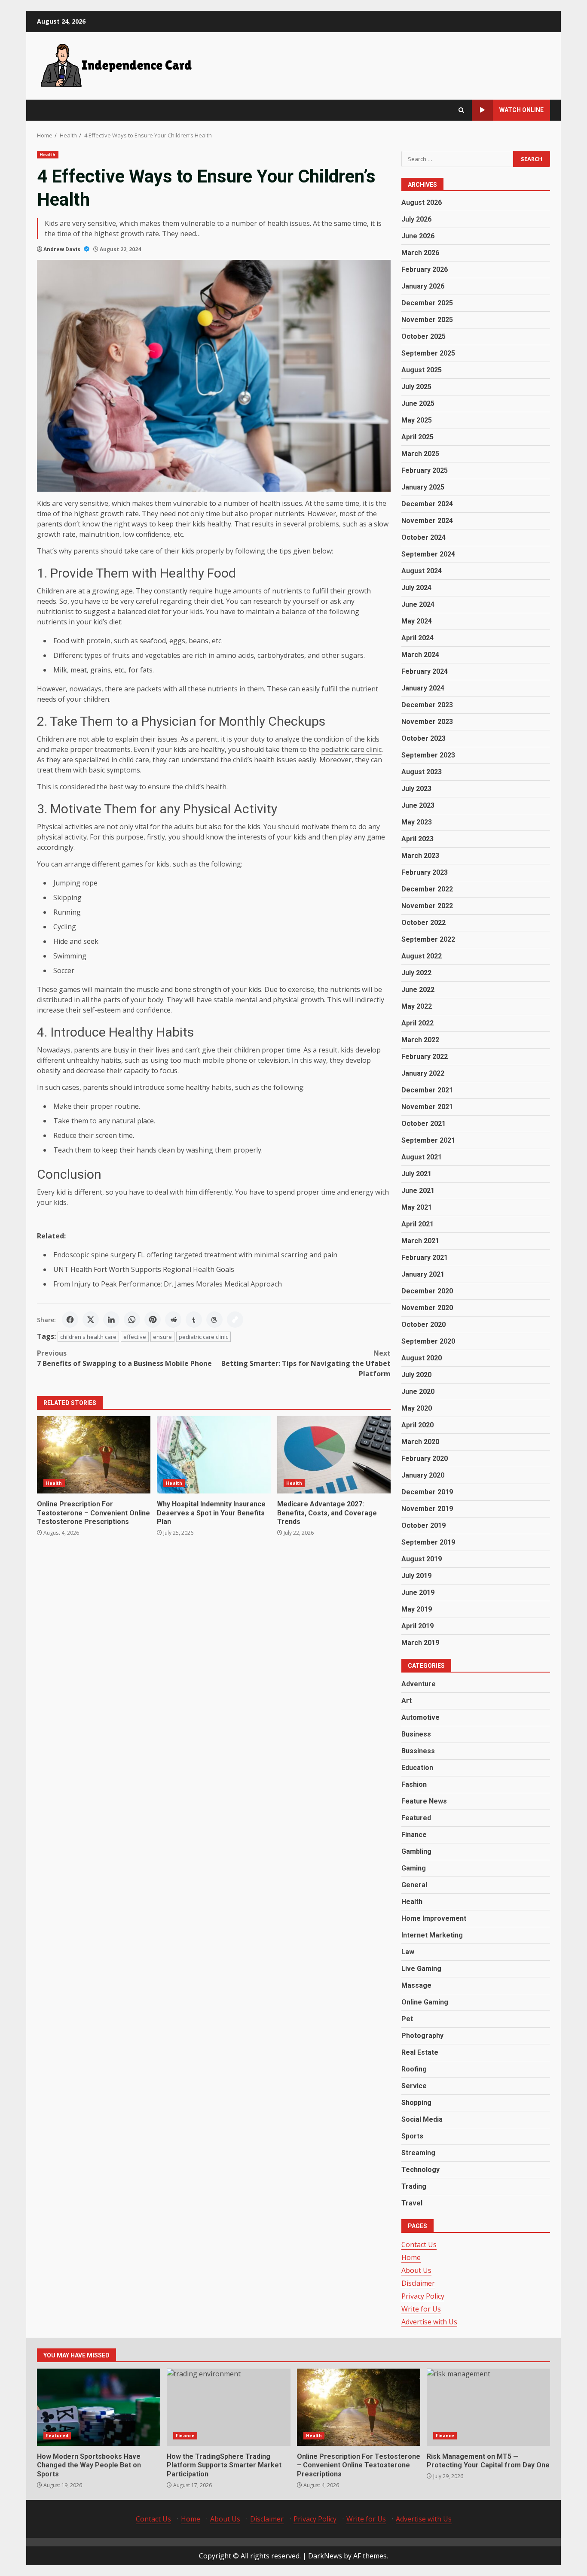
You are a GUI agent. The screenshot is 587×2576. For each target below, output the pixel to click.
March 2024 (420, 655)
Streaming (418, 2153)
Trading (414, 2186)
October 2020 (423, 1324)
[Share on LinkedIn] (111, 1320)
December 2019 (427, 1492)
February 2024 (425, 671)
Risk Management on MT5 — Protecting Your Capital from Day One (488, 2407)
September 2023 (428, 755)
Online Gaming (425, 2002)
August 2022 (422, 956)
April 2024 (417, 638)
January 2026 (423, 286)
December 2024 (427, 504)
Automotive (420, 1717)
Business (416, 1734)
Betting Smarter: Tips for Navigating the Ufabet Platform (306, 1363)
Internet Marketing (432, 1935)
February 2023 (425, 872)
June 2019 (418, 1592)
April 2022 (417, 1023)
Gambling (416, 1851)
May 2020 (417, 1408)
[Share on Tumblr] (194, 1320)
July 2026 (416, 219)
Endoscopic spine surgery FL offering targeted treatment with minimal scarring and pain (195, 1255)
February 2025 (425, 470)
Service (414, 2086)
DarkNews (325, 2556)
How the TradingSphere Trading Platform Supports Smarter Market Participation (228, 2407)
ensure (162, 1337)
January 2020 (423, 1475)
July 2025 (416, 387)
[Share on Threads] (214, 1320)
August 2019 (422, 1559)
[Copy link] (235, 1320)
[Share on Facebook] (70, 1320)
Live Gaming (421, 1969)
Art (407, 1701)
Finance (414, 1835)
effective (135, 1337)
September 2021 (428, 1140)
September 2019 (428, 1542)
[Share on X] (91, 1320)
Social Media (422, 2119)
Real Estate (420, 2052)
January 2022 (423, 1073)
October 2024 (423, 537)
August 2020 (422, 1358)
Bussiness (418, 1751)
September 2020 (428, 1341)
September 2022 (428, 939)
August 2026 (422, 202)
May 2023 (417, 822)
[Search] (461, 110)
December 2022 (427, 889)
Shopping (416, 2103)
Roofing (414, 2069)
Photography (422, 2036)
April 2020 (417, 1425)
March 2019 (420, 1643)
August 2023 (422, 772)
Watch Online (521, 110)
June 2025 (418, 403)
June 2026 (418, 236)
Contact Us (419, 2244)
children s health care (88, 1337)
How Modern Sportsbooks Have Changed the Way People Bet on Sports (99, 2407)
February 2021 (425, 1258)
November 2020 (427, 1308)
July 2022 (416, 973)
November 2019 (427, 1509)
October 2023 (423, 738)
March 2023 (420, 856)
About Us (416, 2270)
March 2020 (420, 1442)
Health (48, 155)
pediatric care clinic (203, 1337)
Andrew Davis (63, 249)
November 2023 (427, 722)
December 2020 (427, 1291)
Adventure (419, 1684)
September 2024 (428, 554)
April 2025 (417, 437)
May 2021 (417, 1207)
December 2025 (427, 303)
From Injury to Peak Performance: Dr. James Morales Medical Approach (168, 1284)
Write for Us (421, 2309)
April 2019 (417, 1626)
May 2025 (417, 420)
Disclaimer (418, 2283)
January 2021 (423, 1274)
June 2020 (418, 1391)
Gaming (414, 1868)
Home (411, 2257)
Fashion (414, 1784)
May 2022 (417, 1006)
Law (408, 1952)
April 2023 (417, 839)
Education (417, 1768)
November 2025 (427, 320)
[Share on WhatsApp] (132, 1320)
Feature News (424, 1801)
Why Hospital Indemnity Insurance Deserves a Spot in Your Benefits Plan (214, 1455)
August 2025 (422, 370)
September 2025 (428, 353)
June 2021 (418, 1191)
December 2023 (427, 705)
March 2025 (420, 454)
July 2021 (416, 1174)
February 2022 (425, 1057)
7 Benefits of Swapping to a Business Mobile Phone (124, 1358)
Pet (407, 2019)
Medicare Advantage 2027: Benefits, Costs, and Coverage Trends (334, 1455)
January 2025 (423, 487)
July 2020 (416, 1375)
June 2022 (418, 990)
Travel (412, 2203)
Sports (412, 2136)
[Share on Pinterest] (153, 1320)
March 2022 (420, 1040)
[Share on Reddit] (173, 1320)
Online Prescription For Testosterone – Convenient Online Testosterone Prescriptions (94, 1455)
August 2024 (422, 571)
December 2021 (427, 1090)
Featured (416, 1818)
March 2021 (420, 1241)
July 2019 (416, 1576)
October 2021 (423, 1124)
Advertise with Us (429, 2322)
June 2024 (418, 604)
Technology (420, 2170)
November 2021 (427, 1107)
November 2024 (427, 521)
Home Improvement (434, 1918)
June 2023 (418, 805)
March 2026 (420, 253)
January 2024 (423, 688)
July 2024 (416, 588)
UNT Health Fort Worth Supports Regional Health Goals (144, 1269)
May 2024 (417, 621)
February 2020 (425, 1458)
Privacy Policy (423, 2296)
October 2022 (423, 923)
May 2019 (417, 1609)
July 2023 (416, 789)
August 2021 (422, 1157)
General (414, 1885)
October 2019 (423, 1525)
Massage (416, 1985)
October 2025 (423, 336)
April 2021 (417, 1224)
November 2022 (427, 906)
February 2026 (425, 269)
